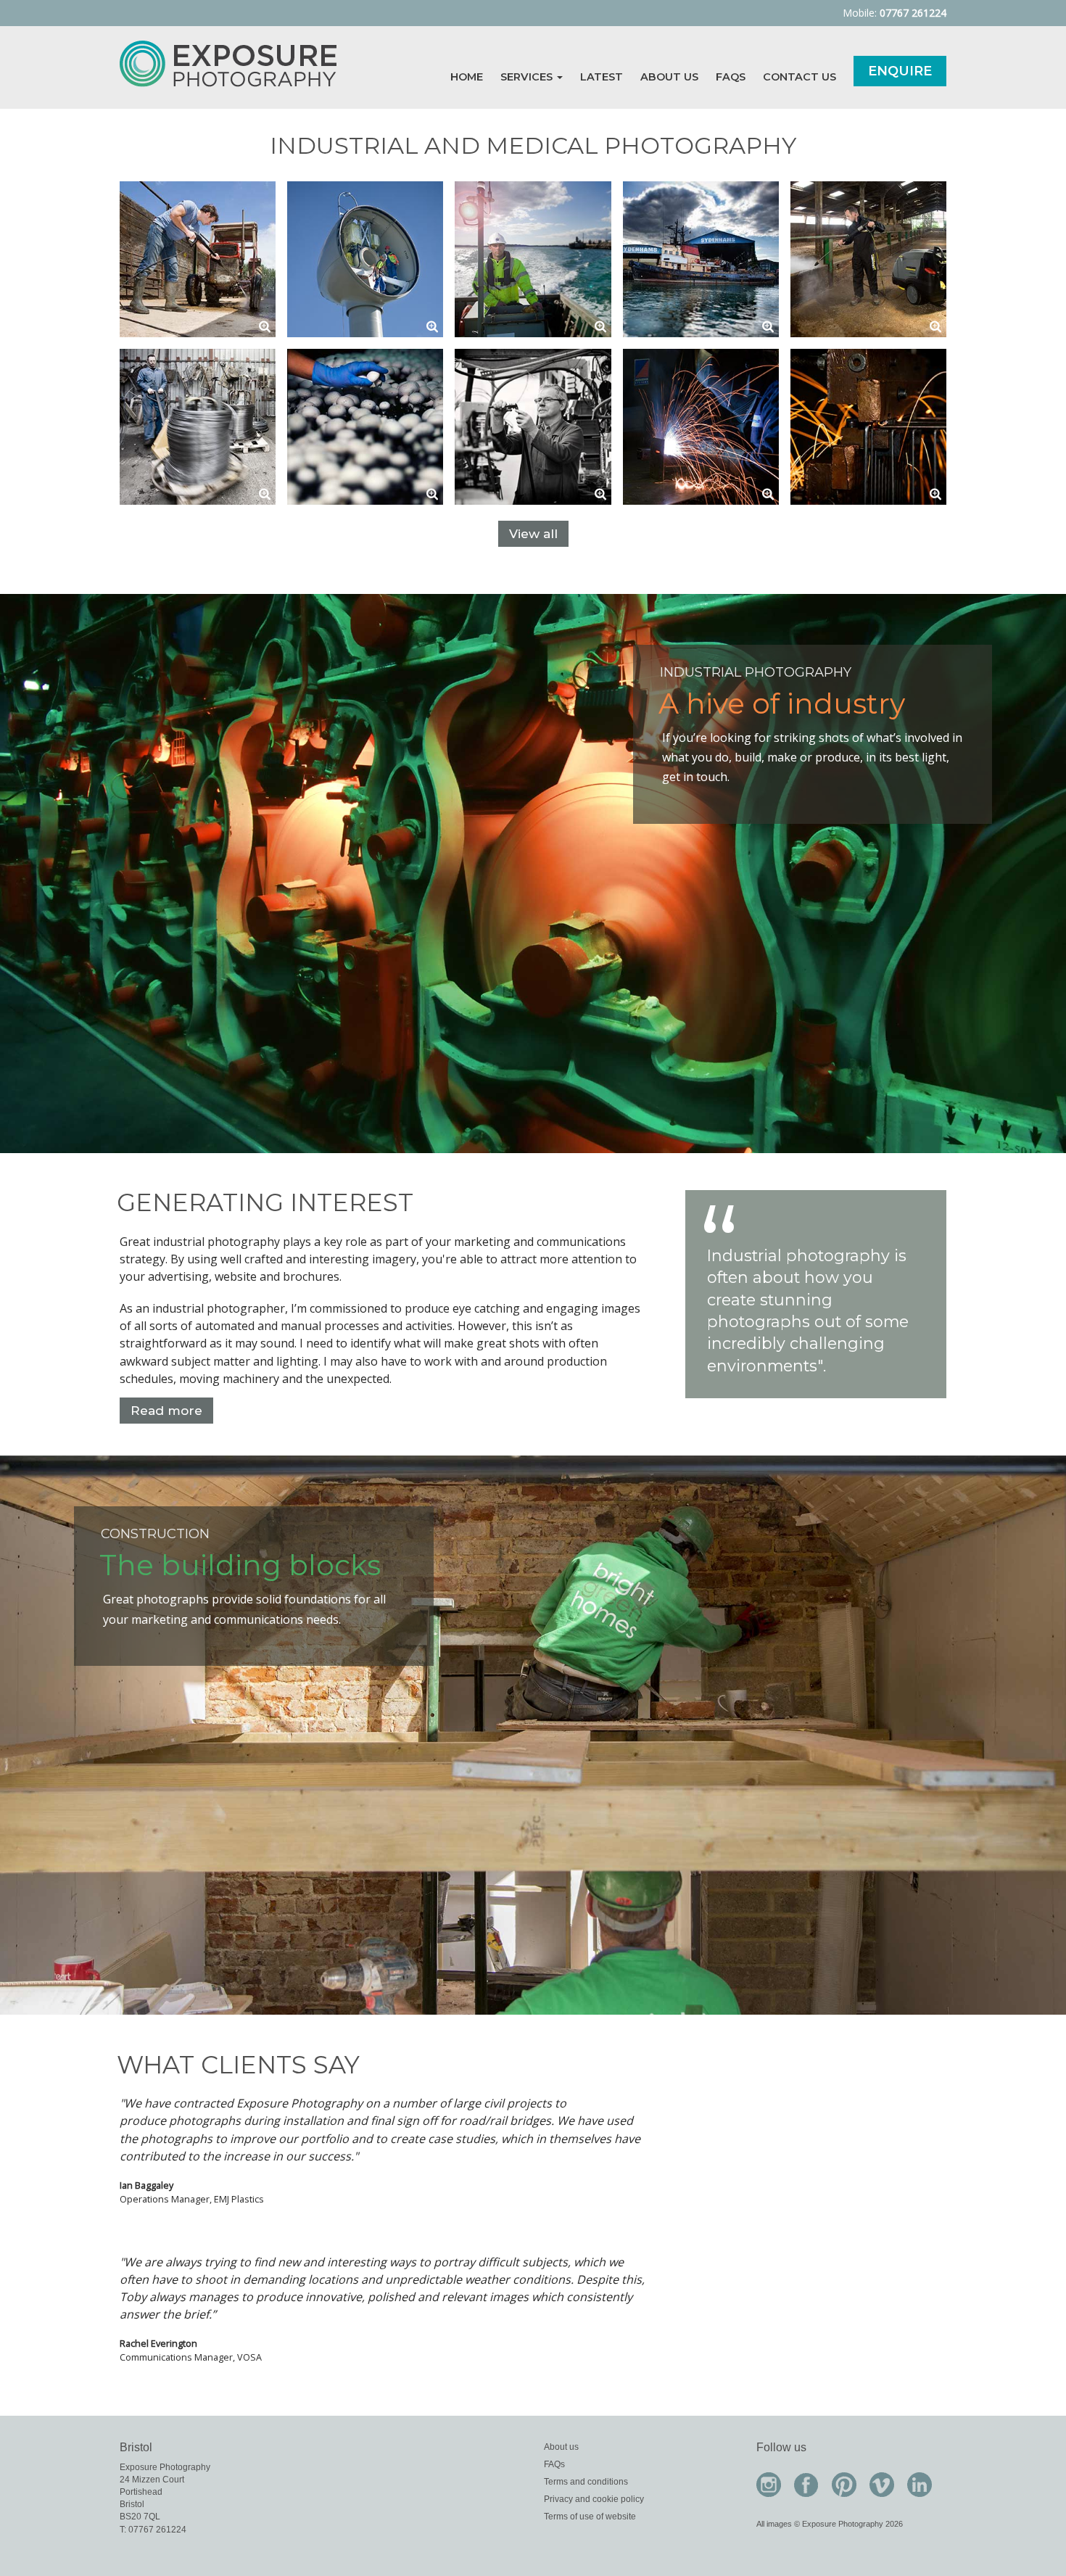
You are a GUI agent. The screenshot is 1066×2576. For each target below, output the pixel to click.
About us (669, 77)
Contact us (799, 77)
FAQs (731, 77)
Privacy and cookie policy (594, 2499)
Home (467, 77)
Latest (602, 77)
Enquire (900, 71)
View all (533, 534)
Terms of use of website (590, 2517)
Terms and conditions (586, 2482)
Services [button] (528, 77)
